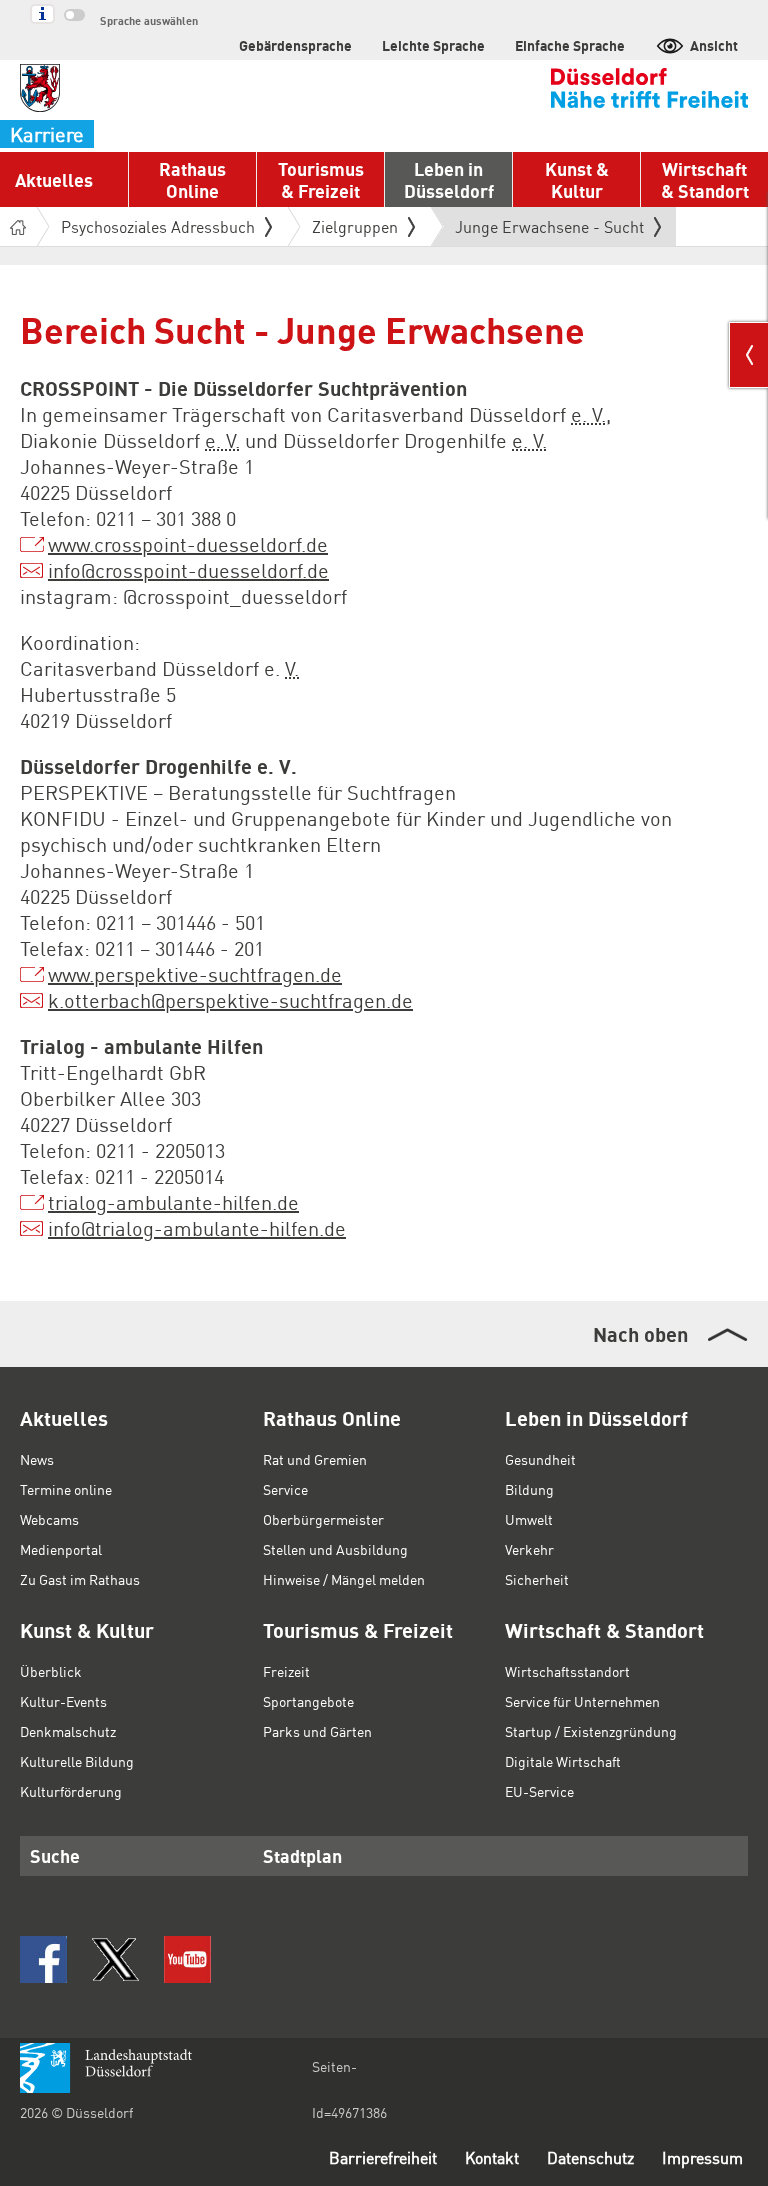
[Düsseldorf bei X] (115, 1959)
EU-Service (539, 1791)
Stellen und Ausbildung (335, 1549)
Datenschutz (590, 2157)
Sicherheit (537, 1579)
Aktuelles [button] (54, 179)
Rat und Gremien (315, 1459)
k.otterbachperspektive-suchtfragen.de (230, 1000)
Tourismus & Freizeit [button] (321, 179)
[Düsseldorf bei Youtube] (187, 1959)
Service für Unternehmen (582, 1701)
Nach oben (640, 1334)
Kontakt (492, 2157)
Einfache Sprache (570, 45)
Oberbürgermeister (323, 1519)
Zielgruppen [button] (355, 226)
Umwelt (529, 1519)
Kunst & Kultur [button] (577, 179)
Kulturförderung (71, 1791)
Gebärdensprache (295, 45)
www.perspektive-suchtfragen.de (195, 974)
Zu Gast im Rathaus (80, 1579)
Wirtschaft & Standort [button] (705, 179)
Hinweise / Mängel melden (344, 1579)
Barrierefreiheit (383, 2157)
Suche (55, 1855)
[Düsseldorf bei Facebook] (43, 1959)
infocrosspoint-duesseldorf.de (188, 570)
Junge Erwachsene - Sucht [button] (549, 231)
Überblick (51, 1671)
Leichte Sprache (433, 45)
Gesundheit (540, 1459)
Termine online (66, 1489)
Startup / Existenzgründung (591, 1731)
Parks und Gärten (317, 1731)
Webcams (49, 1519)
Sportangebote (308, 1701)
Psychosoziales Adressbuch (158, 226)
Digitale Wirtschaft (563, 1761)
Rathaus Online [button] (192, 179)
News (37, 1459)
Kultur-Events (63, 1701)
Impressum (702, 2157)
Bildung (529, 1489)
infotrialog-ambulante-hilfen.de (197, 1228)
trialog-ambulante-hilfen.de (173, 1202)
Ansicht (714, 45)
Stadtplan (302, 1855)
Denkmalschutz (68, 1731)
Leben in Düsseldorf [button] (449, 179)
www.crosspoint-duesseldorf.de (188, 544)
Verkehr (529, 1549)
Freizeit (286, 1671)
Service (285, 1489)
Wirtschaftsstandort (567, 1671)
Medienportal (61, 1549)
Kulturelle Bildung (77, 1761)
